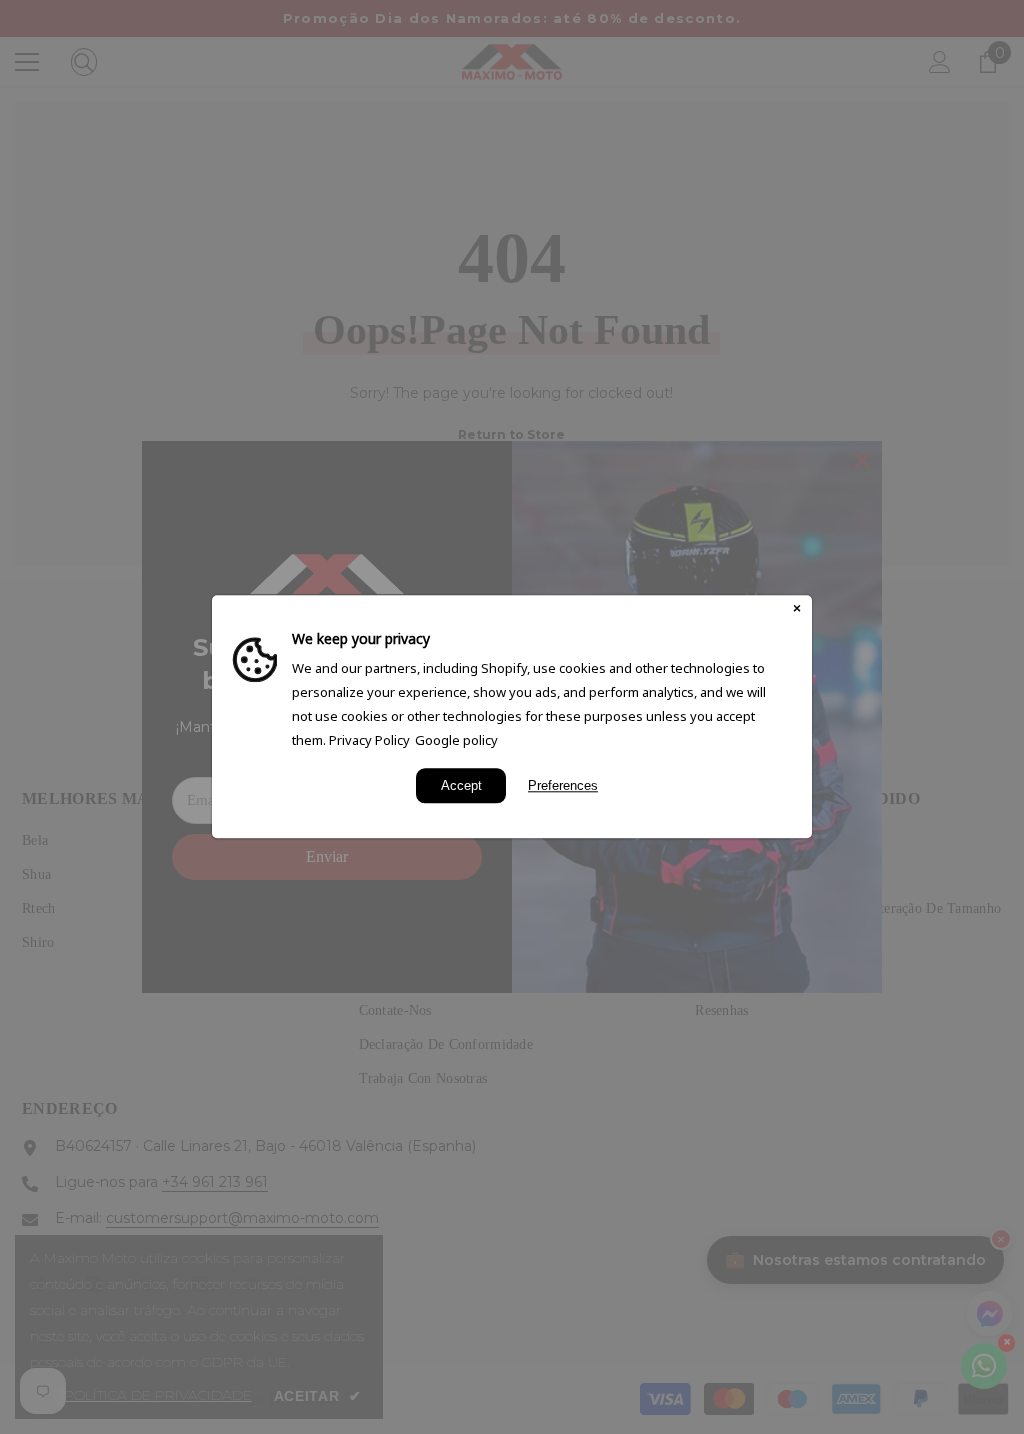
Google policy (456, 740)
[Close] (797, 610)
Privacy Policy (369, 740)
